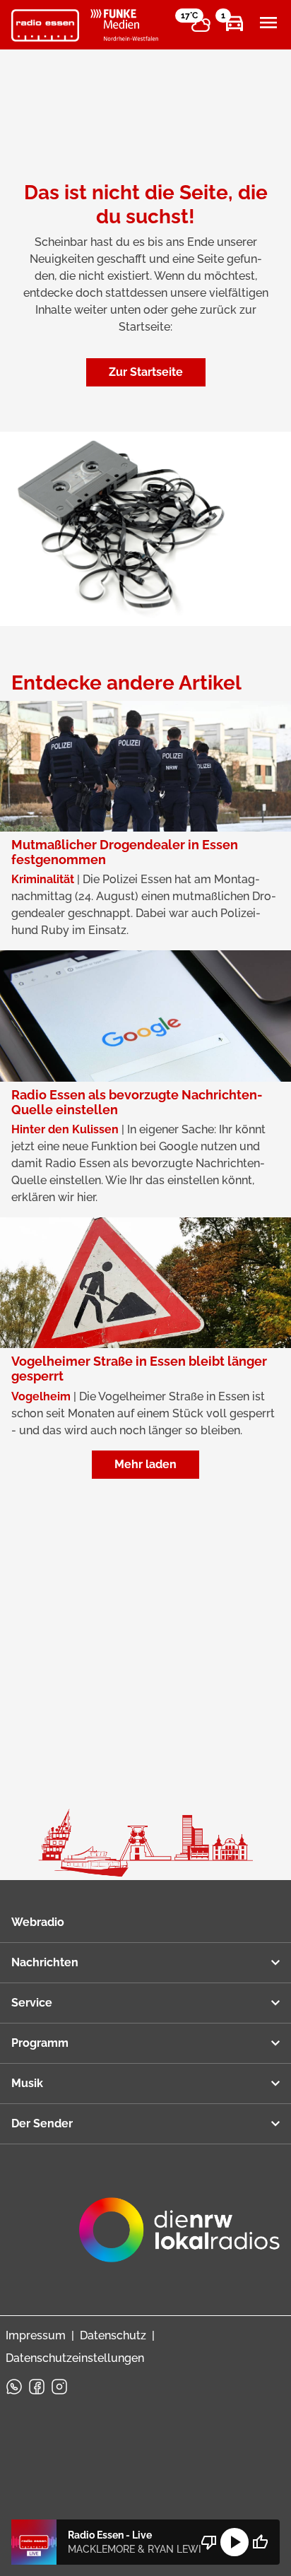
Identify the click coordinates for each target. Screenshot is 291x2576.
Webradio (38, 1922)
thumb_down (209, 2542)
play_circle (234, 2542)
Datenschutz (113, 2335)
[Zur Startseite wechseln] (45, 25)
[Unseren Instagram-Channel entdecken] (59, 2387)
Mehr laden (145, 1464)
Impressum (36, 2335)
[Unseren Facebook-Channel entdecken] (37, 2387)
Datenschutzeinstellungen (75, 2358)
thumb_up (260, 2542)
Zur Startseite (146, 372)
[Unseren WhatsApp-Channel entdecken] (14, 2387)
